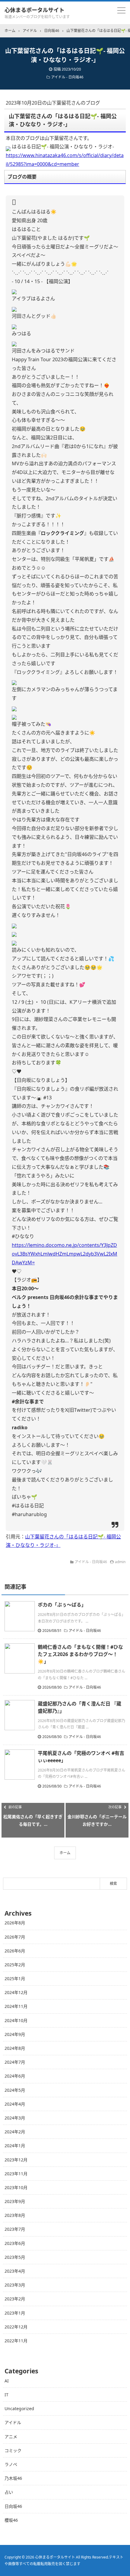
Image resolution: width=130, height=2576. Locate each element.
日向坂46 (13, 2506)
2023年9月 (15, 2201)
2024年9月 (15, 2034)
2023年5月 (15, 2257)
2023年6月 (15, 2243)
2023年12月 (16, 2160)
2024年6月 (15, 2076)
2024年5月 (15, 2090)
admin (120, 1562)
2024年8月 (15, 2048)
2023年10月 (16, 2187)
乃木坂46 (13, 2478)
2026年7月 (15, 1937)
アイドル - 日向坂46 (67, 77)
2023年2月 (15, 2299)
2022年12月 (16, 2327)
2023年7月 (15, 2229)
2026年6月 (15, 1951)
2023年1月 (15, 2313)
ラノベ (11, 2464)
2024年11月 (16, 2006)
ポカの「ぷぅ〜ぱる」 (62, 1605)
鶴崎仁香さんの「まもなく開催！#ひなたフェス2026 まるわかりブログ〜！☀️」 (80, 1654)
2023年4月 (15, 2271)
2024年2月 (15, 2132)
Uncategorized (19, 2408)
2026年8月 (15, 1923)
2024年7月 (15, 2062)
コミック (13, 2450)
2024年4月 (15, 2104)
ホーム (65, 1853)
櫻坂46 (11, 2520)
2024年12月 (16, 1992)
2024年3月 (15, 2118)
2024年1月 (15, 2146)
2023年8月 (15, 2215)
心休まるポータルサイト (34, 10)
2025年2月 (15, 1965)
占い (9, 2492)
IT (6, 2395)
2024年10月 (16, 2020)
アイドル (13, 2422)
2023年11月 (16, 2174)
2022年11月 (16, 2341)
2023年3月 (15, 2285)
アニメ (11, 2437)
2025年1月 (15, 1979)
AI (7, 2381)
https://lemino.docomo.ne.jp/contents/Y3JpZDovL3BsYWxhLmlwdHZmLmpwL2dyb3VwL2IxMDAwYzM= (65, 1254)
